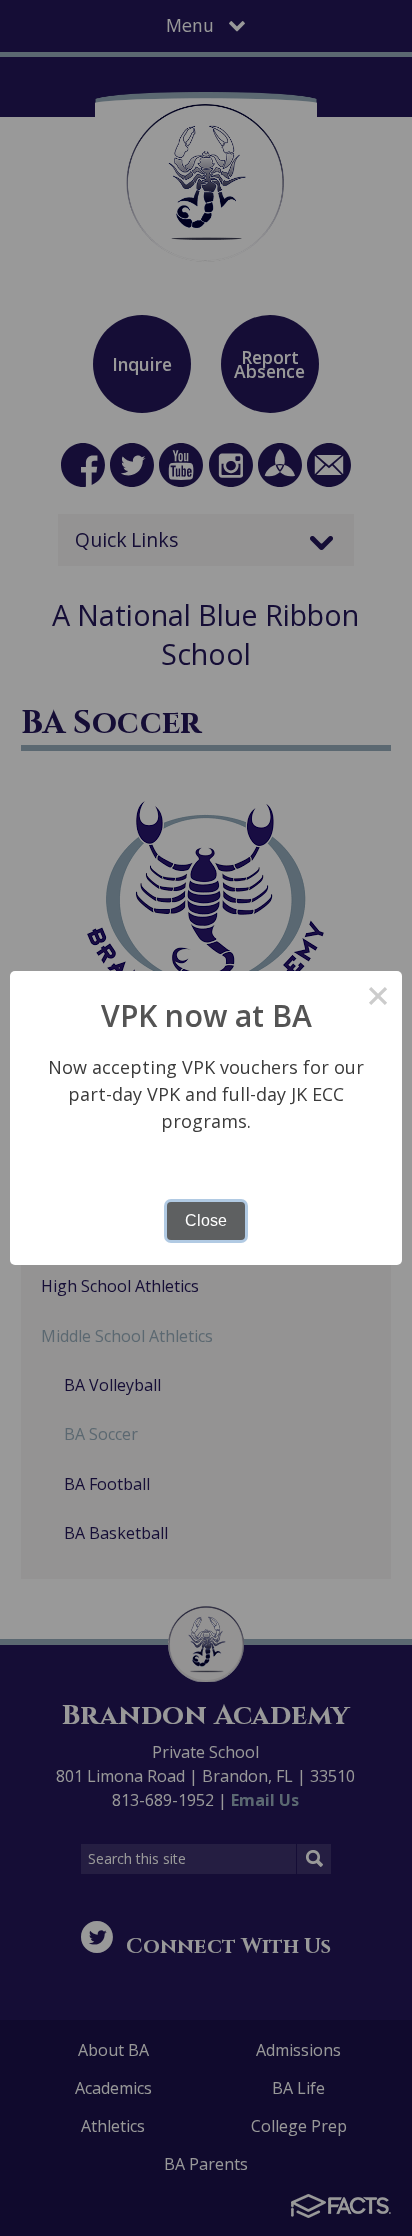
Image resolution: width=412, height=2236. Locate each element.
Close (206, 1220)
